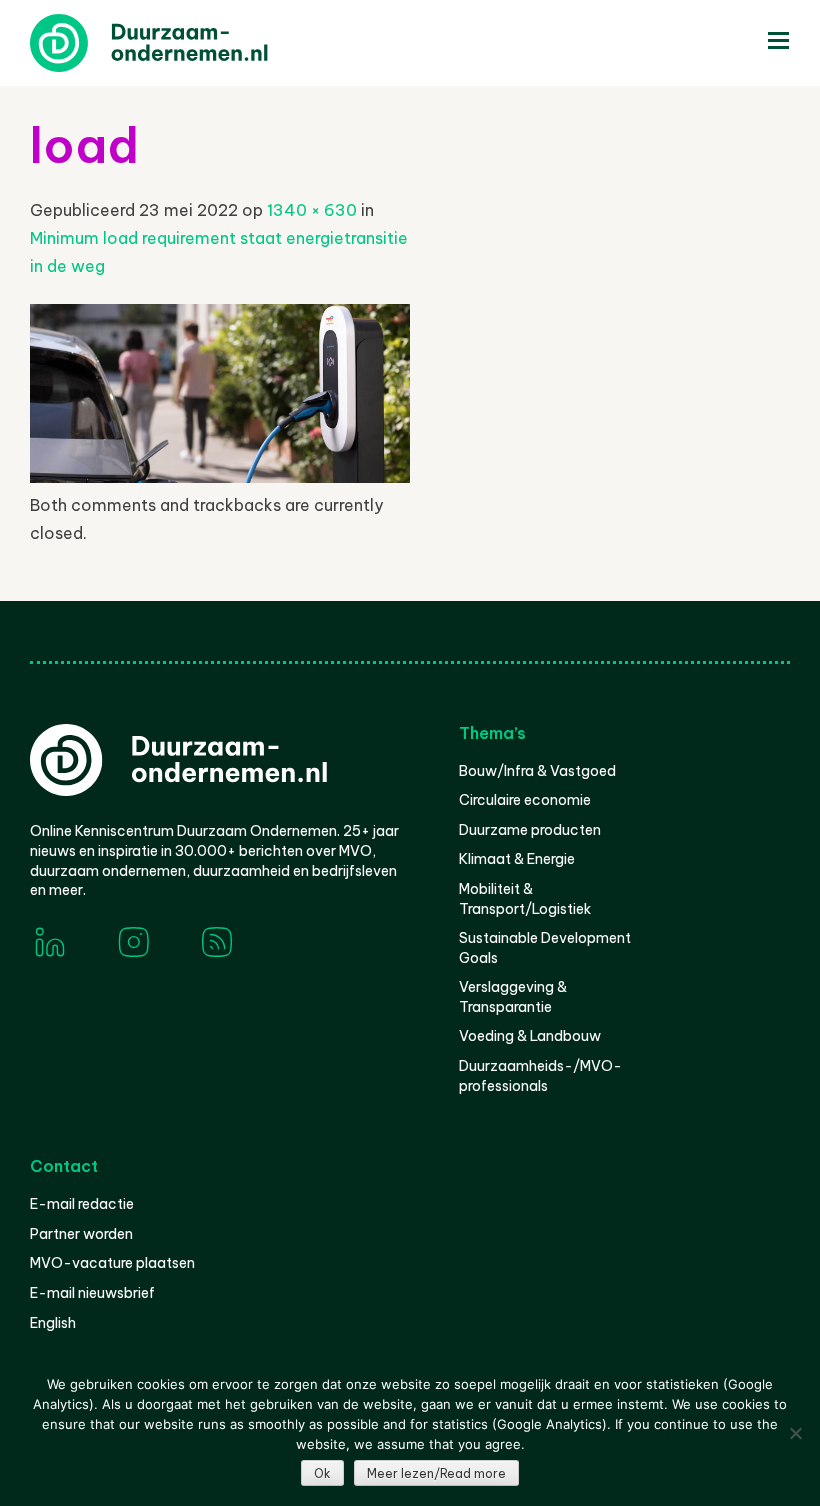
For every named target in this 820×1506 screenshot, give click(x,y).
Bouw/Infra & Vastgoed (537, 771)
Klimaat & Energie (517, 859)
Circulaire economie (525, 800)
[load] (220, 477)
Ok (322, 1473)
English (53, 1323)
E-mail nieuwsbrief (92, 1293)
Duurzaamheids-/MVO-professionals (540, 1076)
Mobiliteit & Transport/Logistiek (525, 899)
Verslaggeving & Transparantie (513, 997)
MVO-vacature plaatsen (112, 1263)
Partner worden (81, 1234)
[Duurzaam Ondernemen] (180, 43)
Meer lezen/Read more (436, 1473)
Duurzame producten (530, 830)
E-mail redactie (82, 1204)
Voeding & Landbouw (530, 1036)
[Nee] (795, 1433)
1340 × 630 (312, 210)
